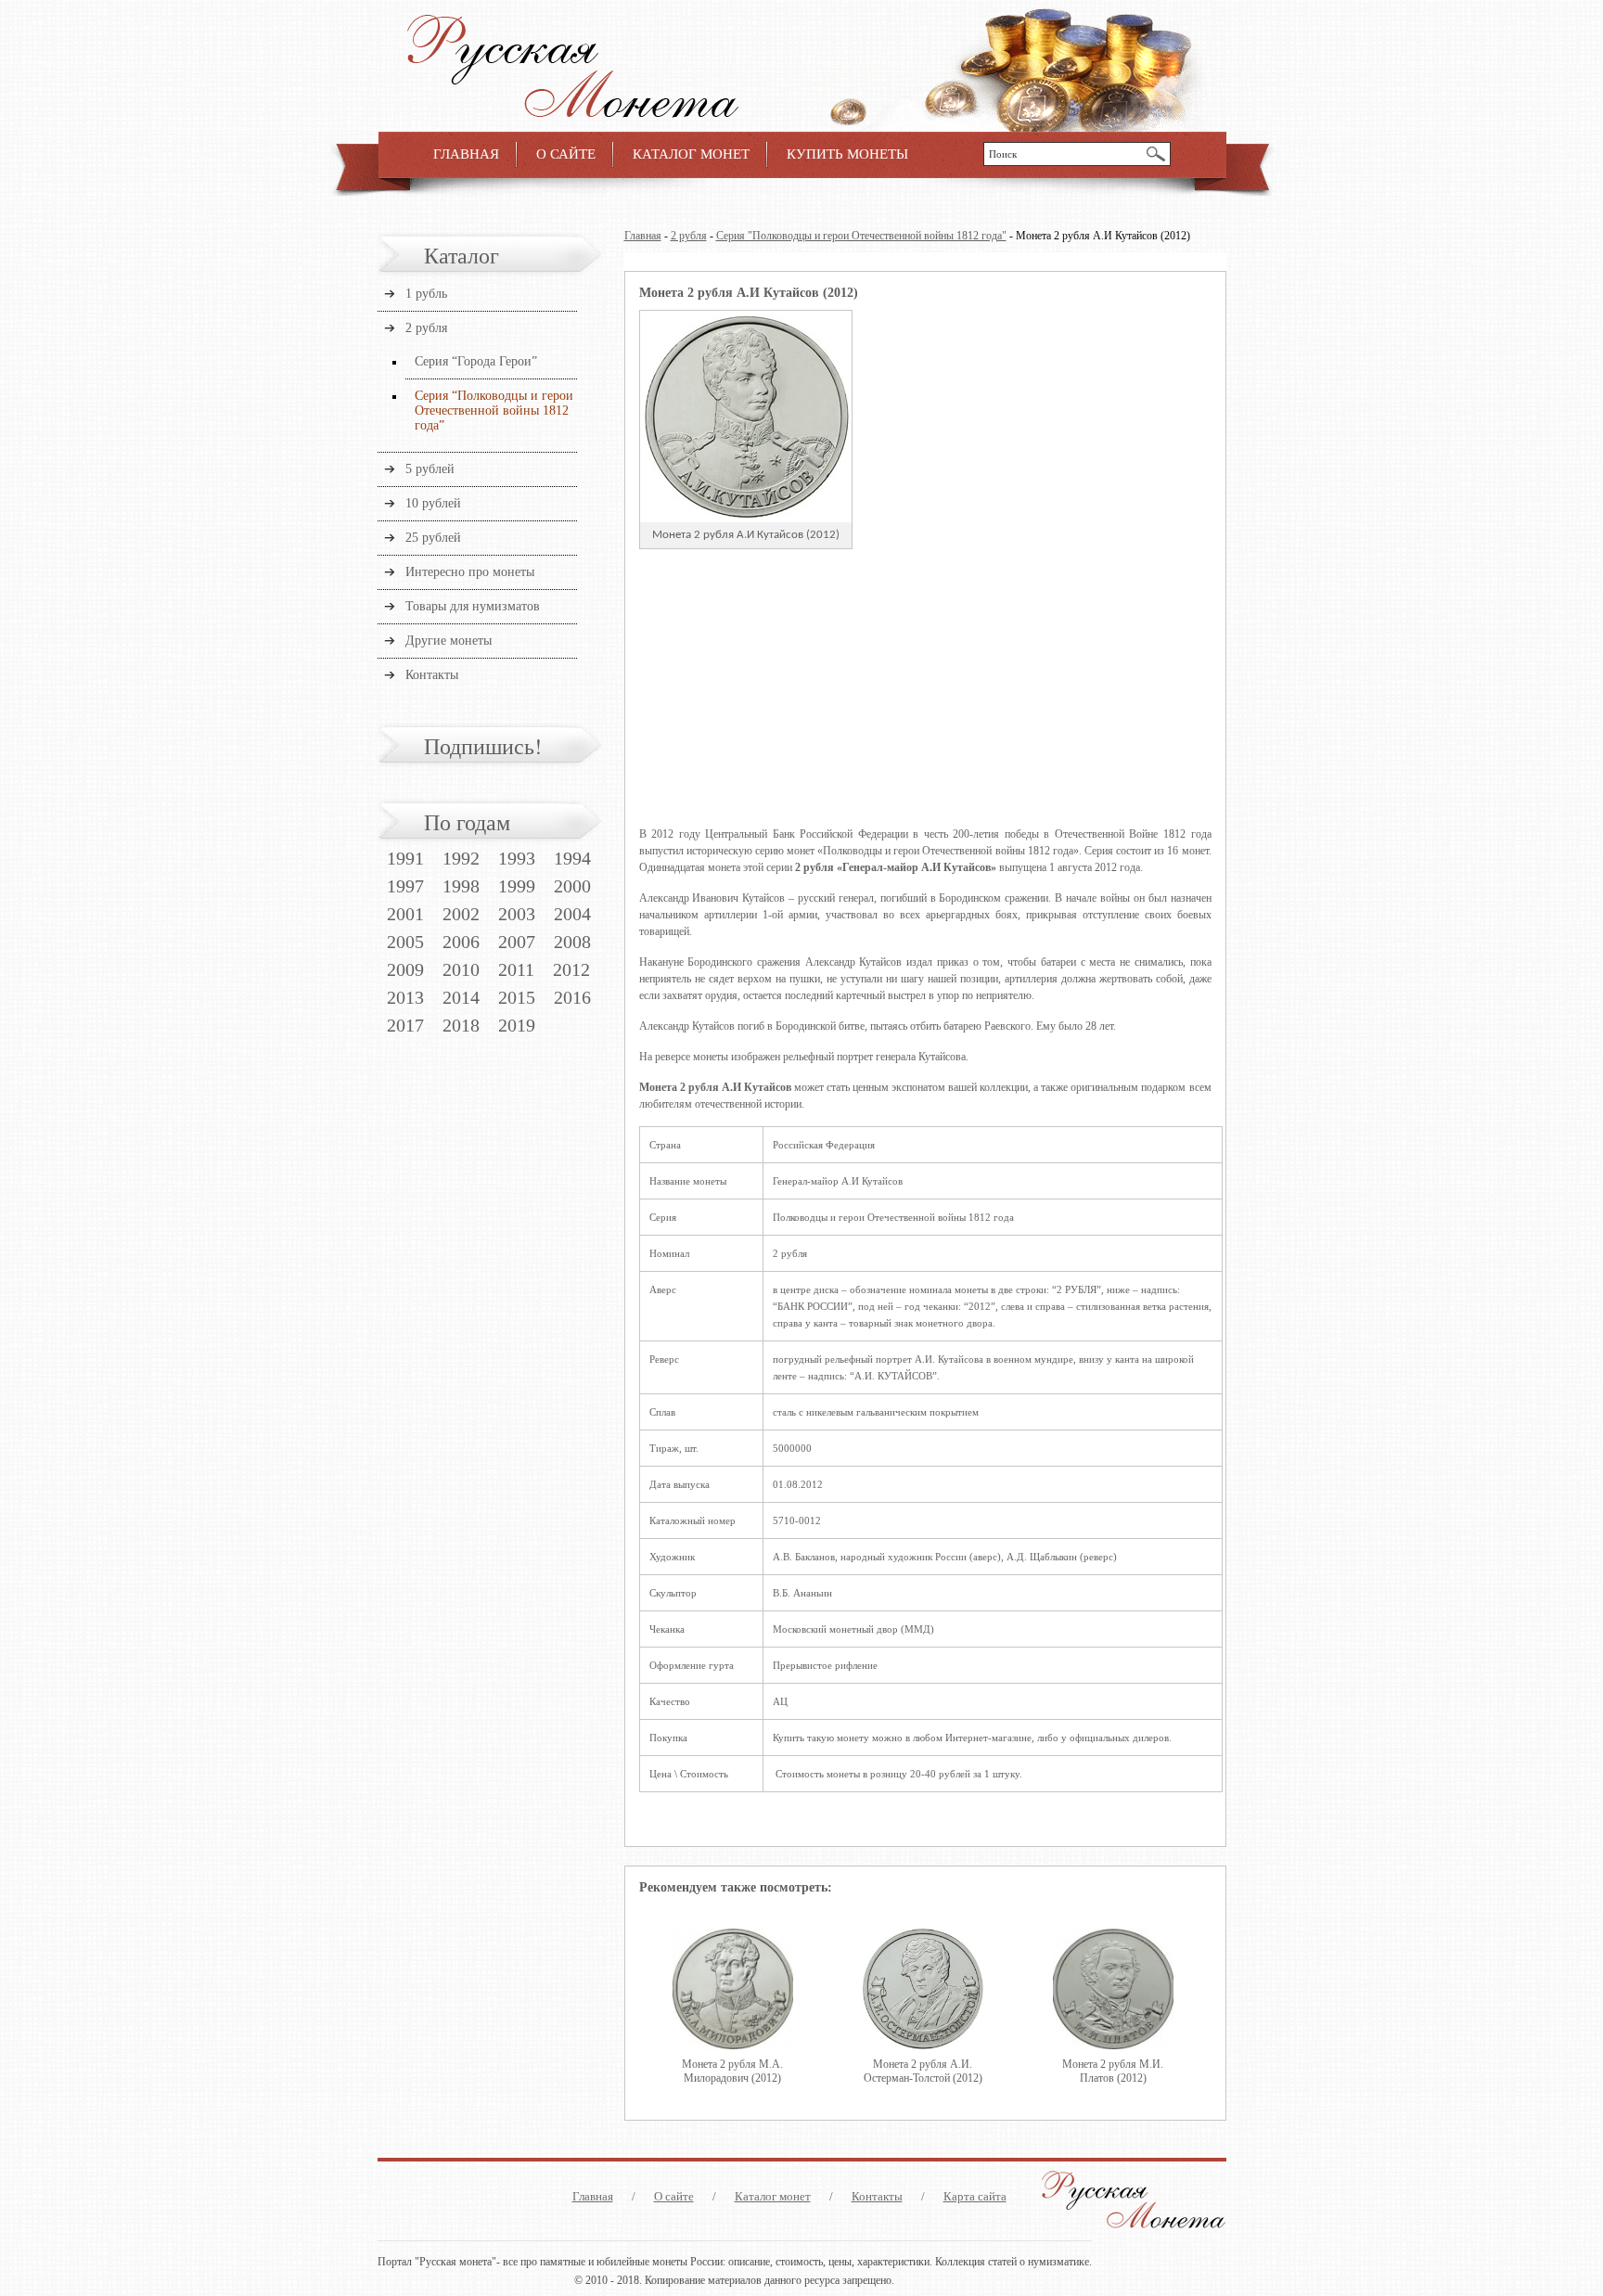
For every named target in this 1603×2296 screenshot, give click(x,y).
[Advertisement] (925, 688)
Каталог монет (691, 154)
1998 (461, 886)
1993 (517, 858)
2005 (405, 942)
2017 (405, 1025)
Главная (466, 154)
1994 (572, 858)
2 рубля (689, 236)
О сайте (566, 154)
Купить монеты (847, 154)
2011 (516, 969)
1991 (405, 858)
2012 (571, 969)
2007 (517, 942)
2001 (405, 914)
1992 (461, 858)
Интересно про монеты (470, 572)
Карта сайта (975, 2196)
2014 (461, 997)
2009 (405, 969)
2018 (461, 1025)
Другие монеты (449, 641)
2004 (572, 914)
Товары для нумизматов (473, 606)
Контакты (432, 675)
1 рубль (426, 294)
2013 (405, 997)
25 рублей (433, 538)
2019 (517, 1025)
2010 (461, 969)
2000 (572, 886)
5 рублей (430, 469)
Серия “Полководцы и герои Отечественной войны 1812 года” (494, 410)
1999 (517, 886)
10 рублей (433, 503)
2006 (461, 942)
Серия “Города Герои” (476, 361)
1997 (405, 886)
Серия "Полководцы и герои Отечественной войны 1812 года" (861, 236)
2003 (517, 914)
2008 (572, 942)
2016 (572, 997)
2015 (517, 997)
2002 (461, 914)
